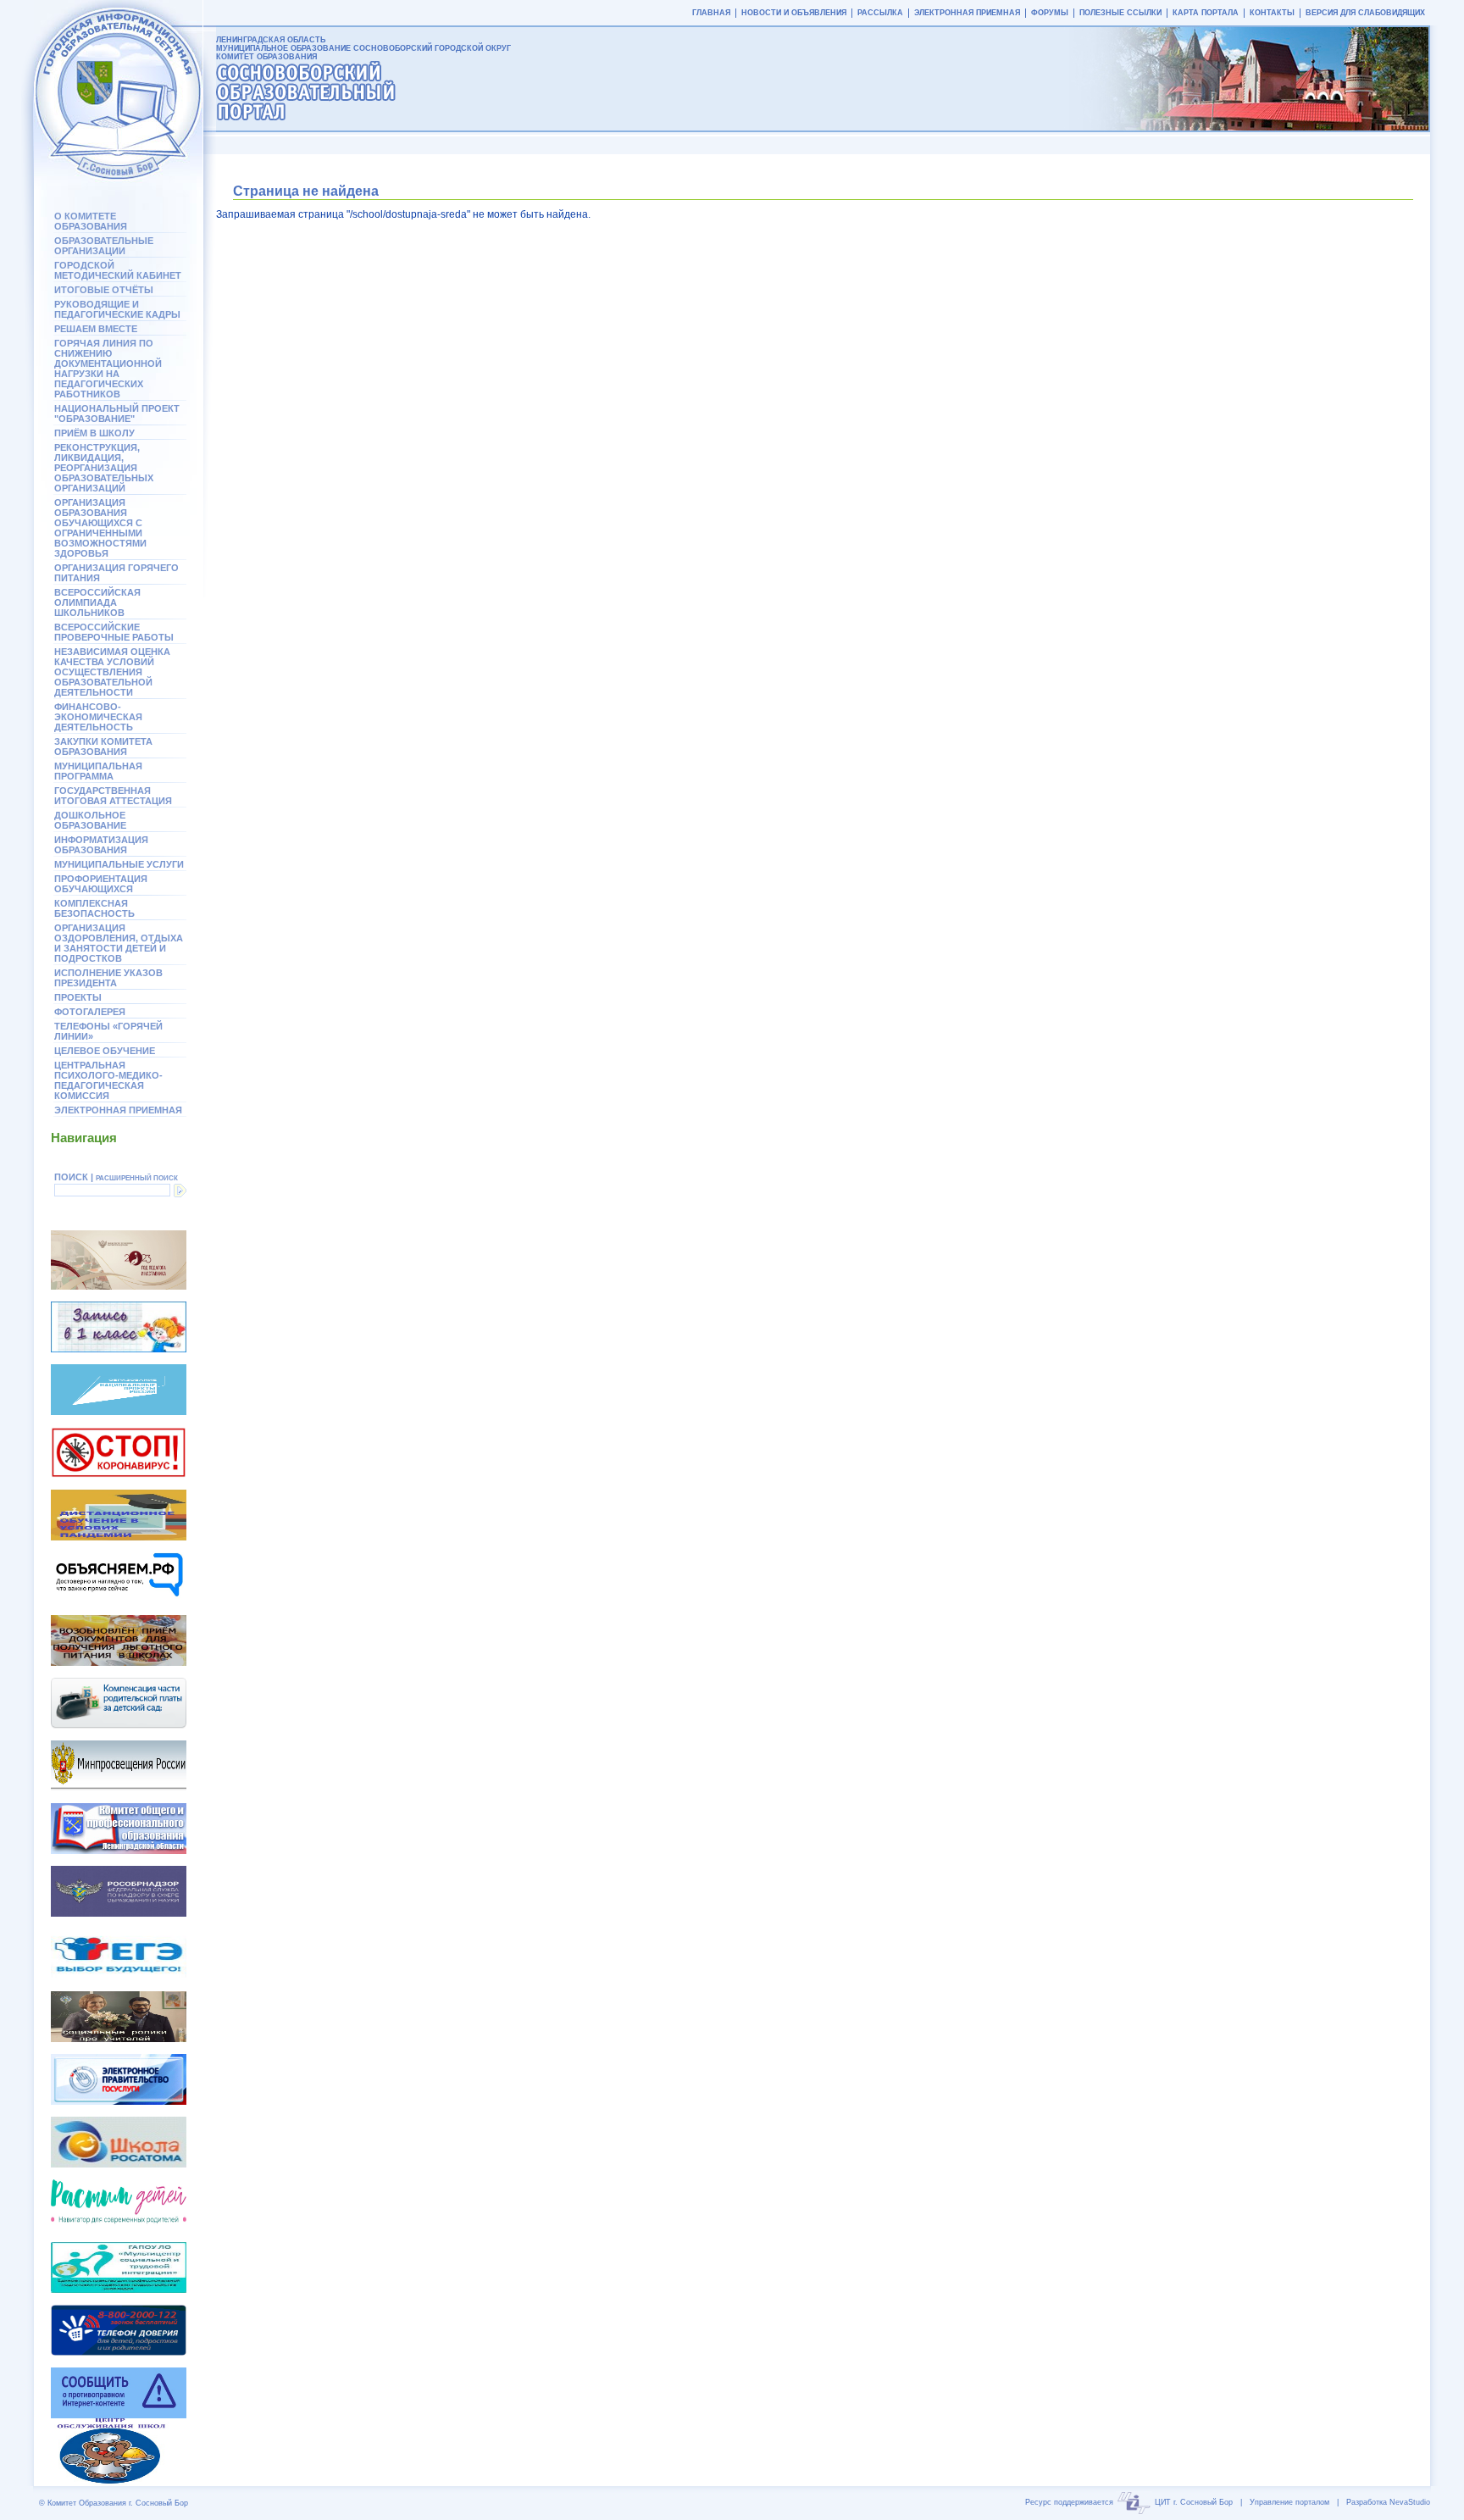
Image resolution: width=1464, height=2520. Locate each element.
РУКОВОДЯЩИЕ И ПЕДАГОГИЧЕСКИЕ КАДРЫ (117, 309)
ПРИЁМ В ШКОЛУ (94, 433)
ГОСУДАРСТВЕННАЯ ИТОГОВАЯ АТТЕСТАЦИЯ (113, 796)
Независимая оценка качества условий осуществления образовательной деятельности (112, 672)
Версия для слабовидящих (1365, 13)
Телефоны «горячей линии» (108, 1031)
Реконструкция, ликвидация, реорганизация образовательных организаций (104, 468)
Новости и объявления (794, 13)
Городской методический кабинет (118, 270)
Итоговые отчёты (104, 290)
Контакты (1272, 13)
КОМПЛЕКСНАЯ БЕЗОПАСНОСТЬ (94, 908)
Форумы (1050, 13)
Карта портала (1206, 13)
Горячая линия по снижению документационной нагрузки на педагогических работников (108, 369)
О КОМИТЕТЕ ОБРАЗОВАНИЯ (91, 221)
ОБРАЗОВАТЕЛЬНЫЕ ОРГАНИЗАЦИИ (104, 246)
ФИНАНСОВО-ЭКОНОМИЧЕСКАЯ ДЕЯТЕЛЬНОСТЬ (98, 717)
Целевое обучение (105, 1051)
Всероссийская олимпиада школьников (97, 602)
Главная (711, 13)
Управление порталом (1289, 2502)
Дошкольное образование (90, 820)
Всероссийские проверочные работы (114, 632)
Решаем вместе (96, 329)
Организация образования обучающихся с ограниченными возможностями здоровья (100, 528)
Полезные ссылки (1120, 13)
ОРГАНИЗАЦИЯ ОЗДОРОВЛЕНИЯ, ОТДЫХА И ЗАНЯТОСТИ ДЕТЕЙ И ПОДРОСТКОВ (119, 943)
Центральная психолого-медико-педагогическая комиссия (108, 1080)
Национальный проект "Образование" (117, 414)
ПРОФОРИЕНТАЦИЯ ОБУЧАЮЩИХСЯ (101, 884)
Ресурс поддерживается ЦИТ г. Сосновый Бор (1129, 2502)
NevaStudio (1410, 2502)
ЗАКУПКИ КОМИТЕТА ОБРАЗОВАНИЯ (103, 747)
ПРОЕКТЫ (78, 997)
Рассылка (880, 13)
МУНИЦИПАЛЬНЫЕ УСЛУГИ (119, 864)
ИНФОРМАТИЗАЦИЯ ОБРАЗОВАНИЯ (101, 845)
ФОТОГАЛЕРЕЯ (90, 1012)
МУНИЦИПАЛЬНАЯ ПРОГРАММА (98, 771)
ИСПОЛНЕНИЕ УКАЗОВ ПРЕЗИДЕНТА (108, 978)
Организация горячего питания (116, 573)
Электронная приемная (118, 1110)
